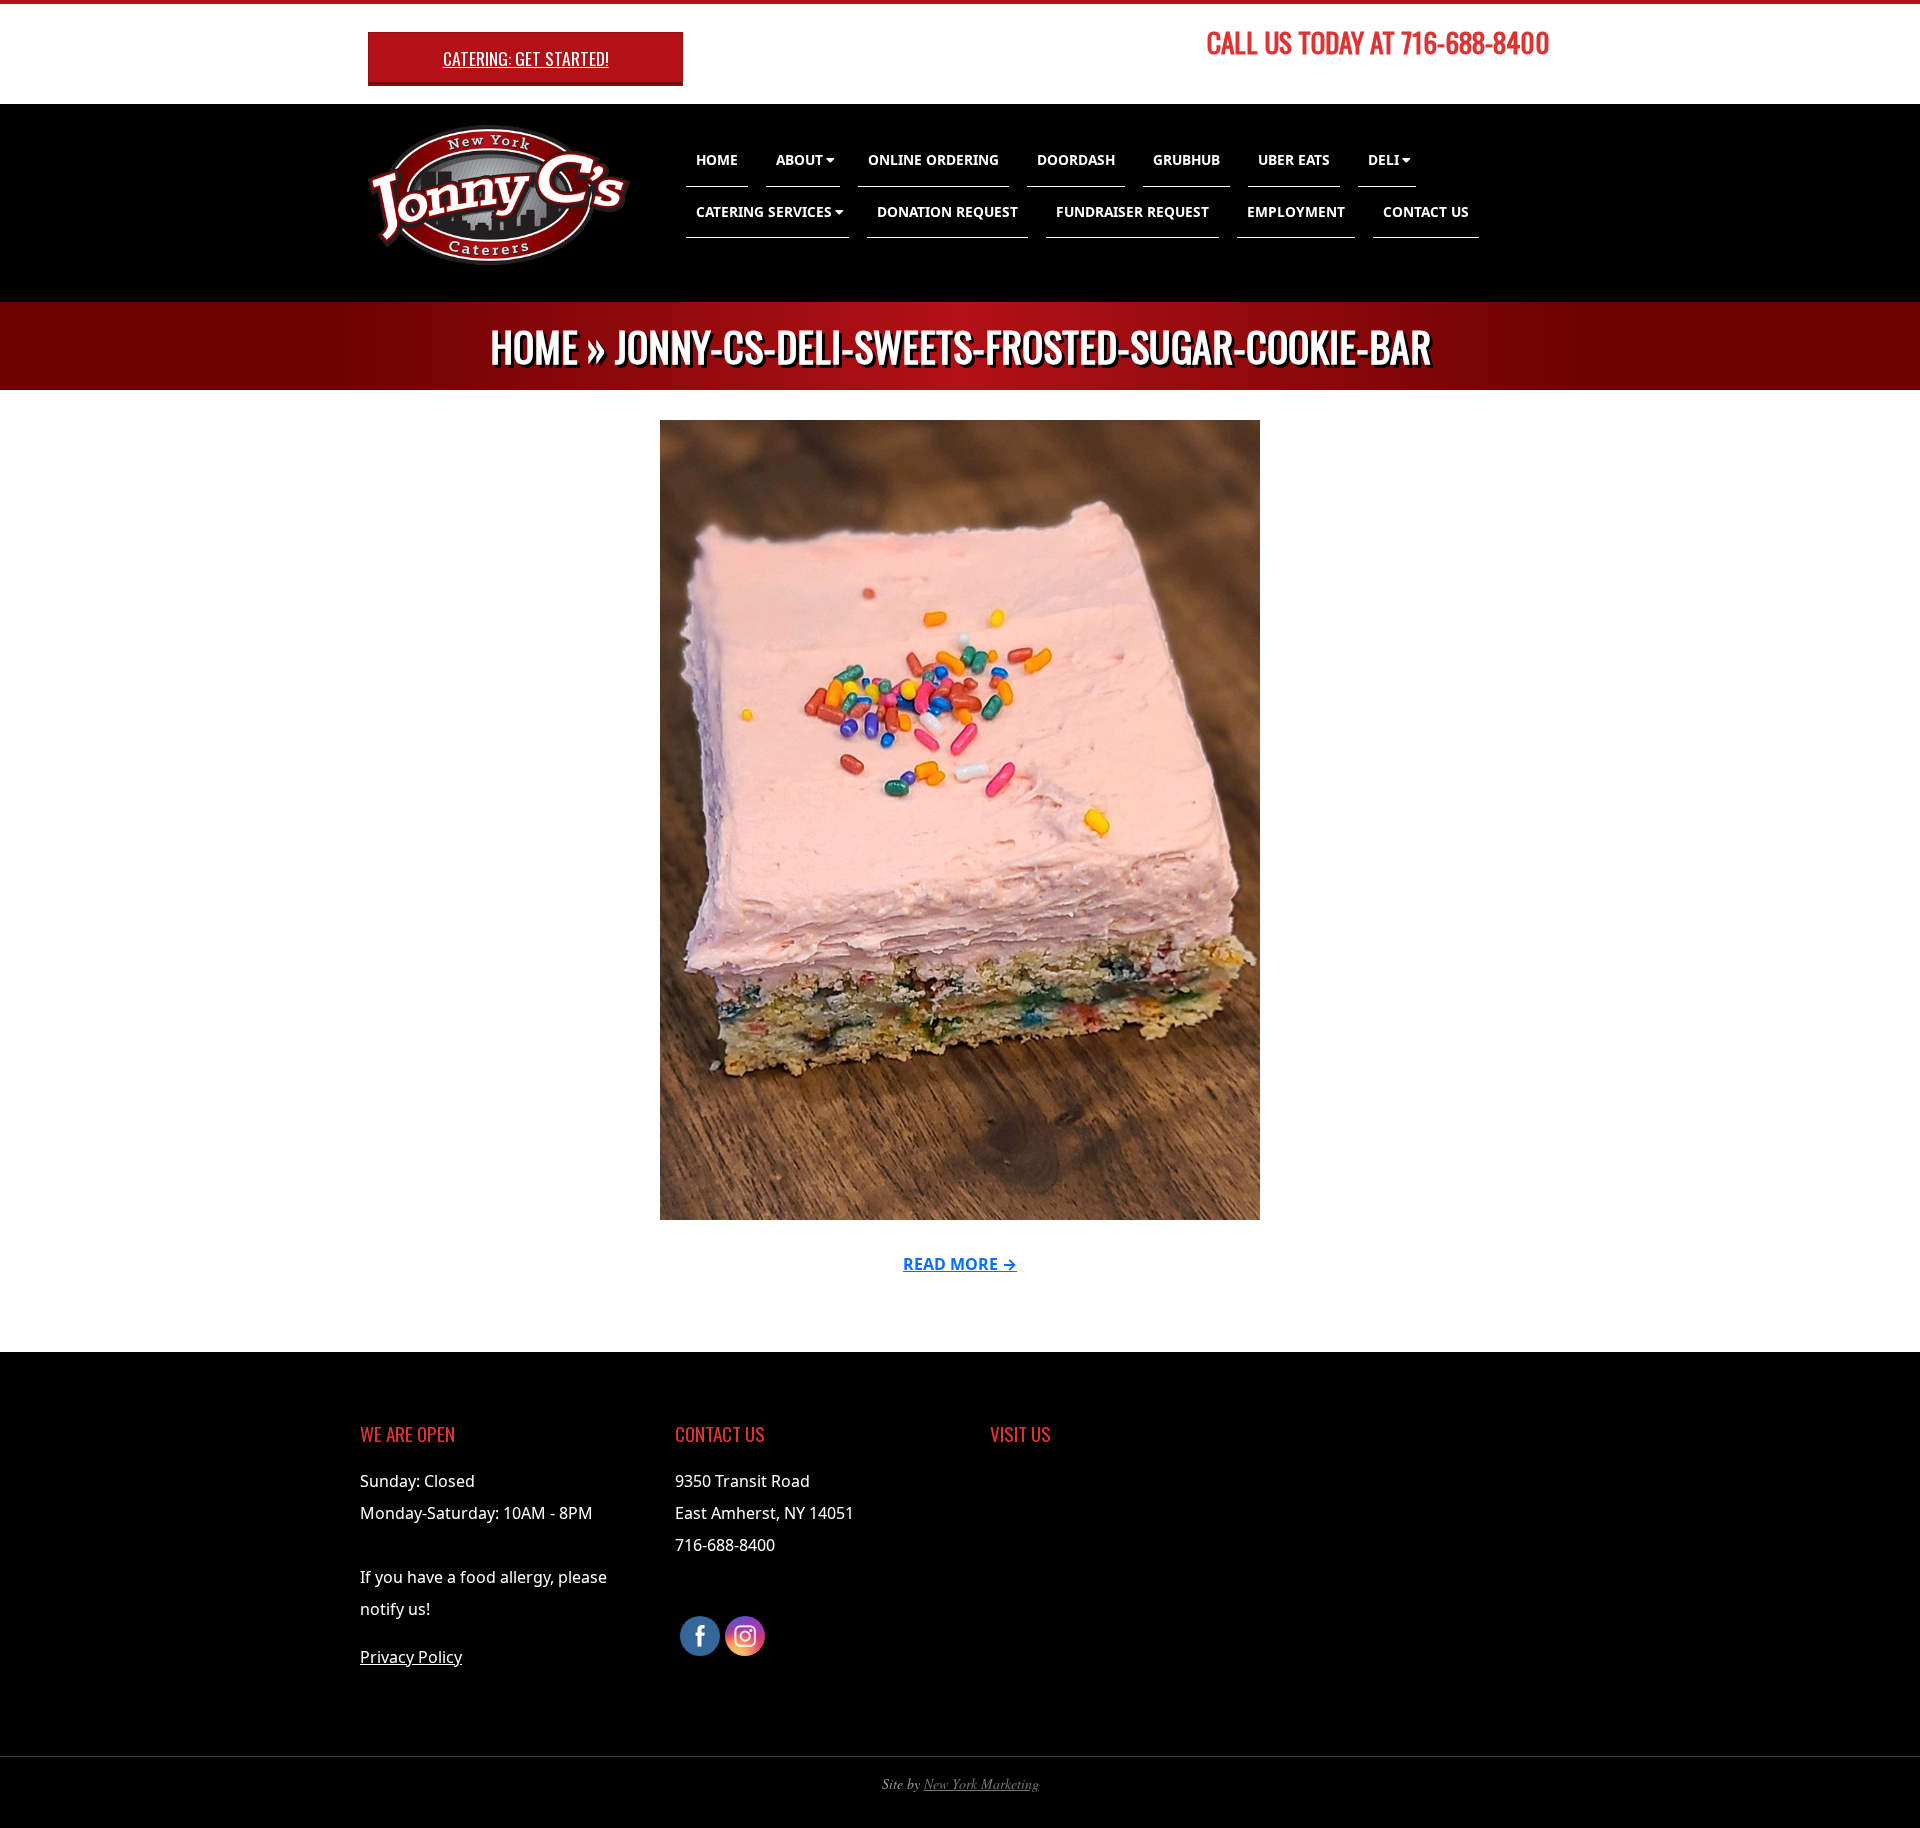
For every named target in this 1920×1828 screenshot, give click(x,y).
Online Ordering (933, 159)
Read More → (960, 1264)
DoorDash (1076, 159)
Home (717, 159)
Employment (1296, 211)
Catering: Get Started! (526, 58)
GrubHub (1186, 159)
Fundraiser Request (1132, 211)
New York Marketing (981, 1783)
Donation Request (947, 211)
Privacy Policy (411, 1657)
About (799, 159)
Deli (1383, 159)
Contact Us (1426, 211)
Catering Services (764, 211)
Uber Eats (1294, 159)
